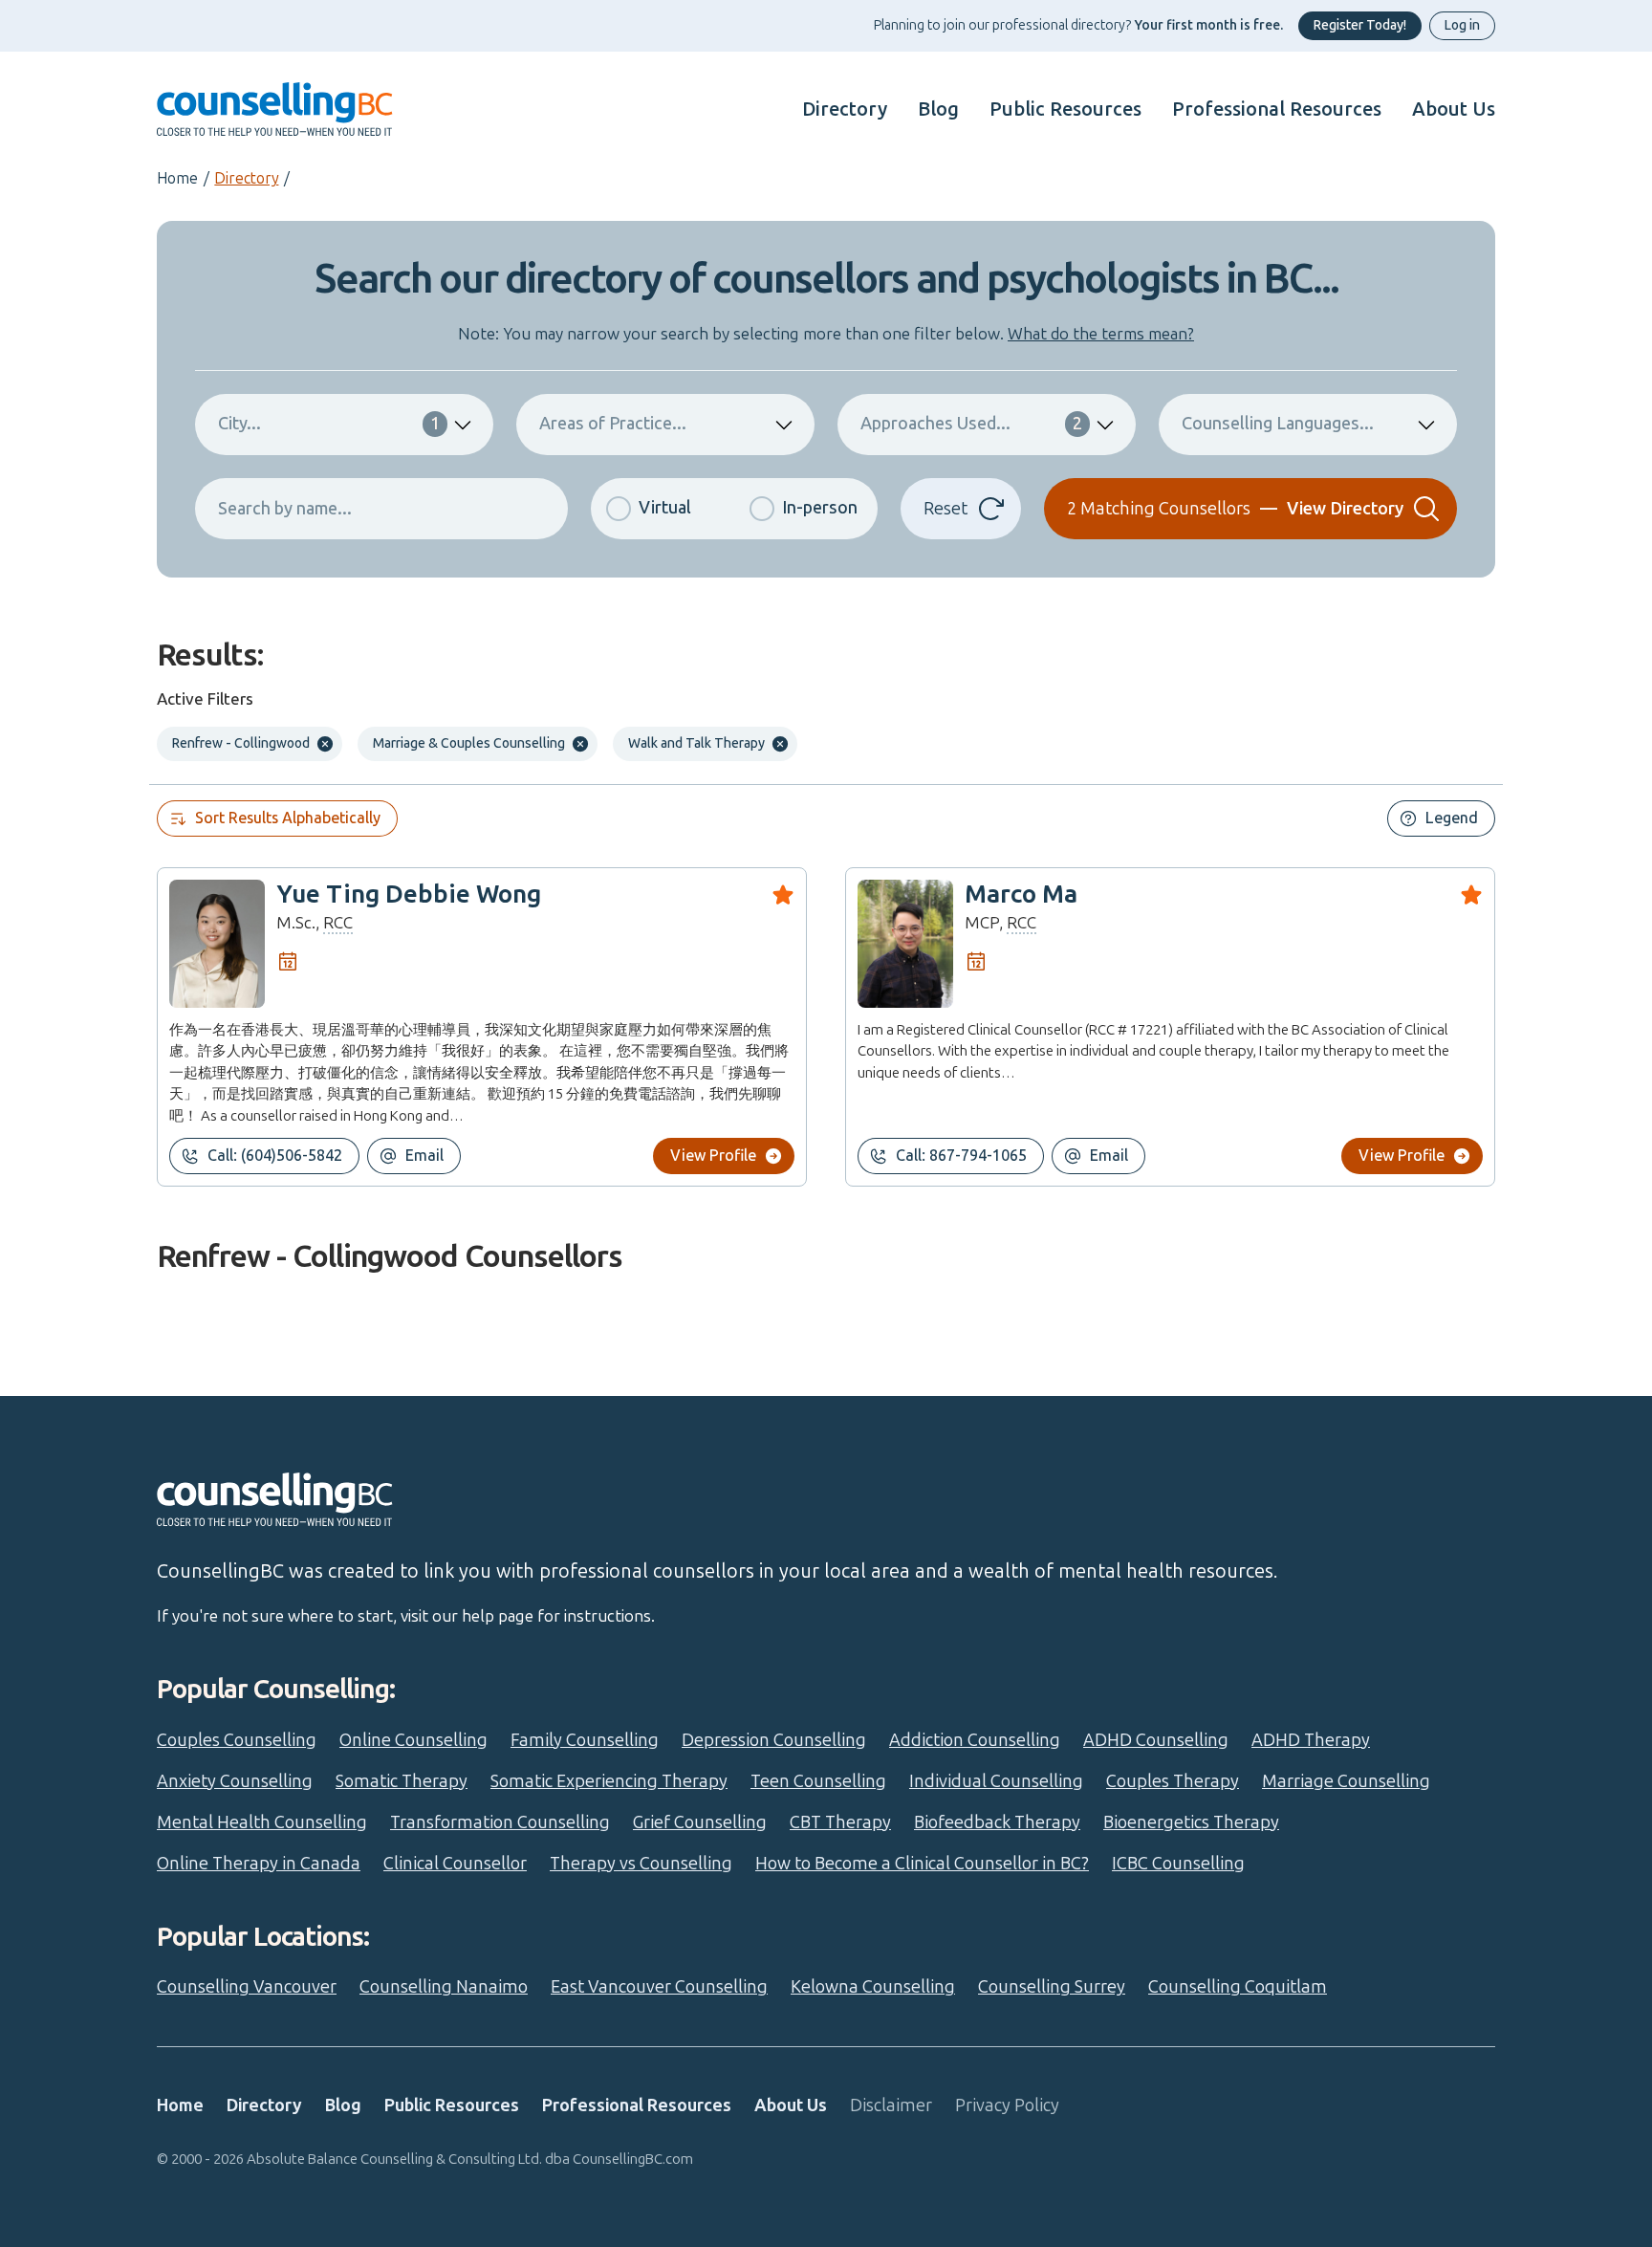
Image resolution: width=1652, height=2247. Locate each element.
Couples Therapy (1173, 1781)
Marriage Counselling (1346, 1781)
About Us (1454, 109)
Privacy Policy (1007, 2105)
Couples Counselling (237, 1740)
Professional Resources (1277, 109)
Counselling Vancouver (247, 1987)
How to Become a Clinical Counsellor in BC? (922, 1864)
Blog (938, 109)
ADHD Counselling (1156, 1740)
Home (177, 178)
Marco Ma (1021, 894)
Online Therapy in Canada (259, 1864)
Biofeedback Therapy (997, 1822)
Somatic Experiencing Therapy (609, 1781)
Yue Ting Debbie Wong (409, 894)
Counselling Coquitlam (1238, 1987)
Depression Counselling (774, 1740)
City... (329, 424)
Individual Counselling (996, 1781)
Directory (845, 109)
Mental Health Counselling (262, 1822)
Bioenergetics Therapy (1191, 1822)
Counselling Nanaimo (444, 1987)
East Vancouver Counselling (659, 1987)
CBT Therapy (840, 1822)
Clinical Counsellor (455, 1864)
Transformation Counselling (500, 1822)
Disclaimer (891, 2105)
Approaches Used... (971, 424)
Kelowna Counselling (873, 1987)
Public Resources (1065, 109)
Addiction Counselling (975, 1740)
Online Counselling (413, 1740)
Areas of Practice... (613, 424)
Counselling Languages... (1278, 424)
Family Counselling (585, 1740)
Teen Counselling (818, 1781)
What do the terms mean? (1101, 334)
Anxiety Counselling (235, 1781)
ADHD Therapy (1311, 1740)
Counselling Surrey (1052, 1987)
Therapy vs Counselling (641, 1864)
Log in (1462, 25)
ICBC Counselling (1178, 1864)
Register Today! (1360, 25)
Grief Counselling (700, 1822)
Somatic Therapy (402, 1781)
